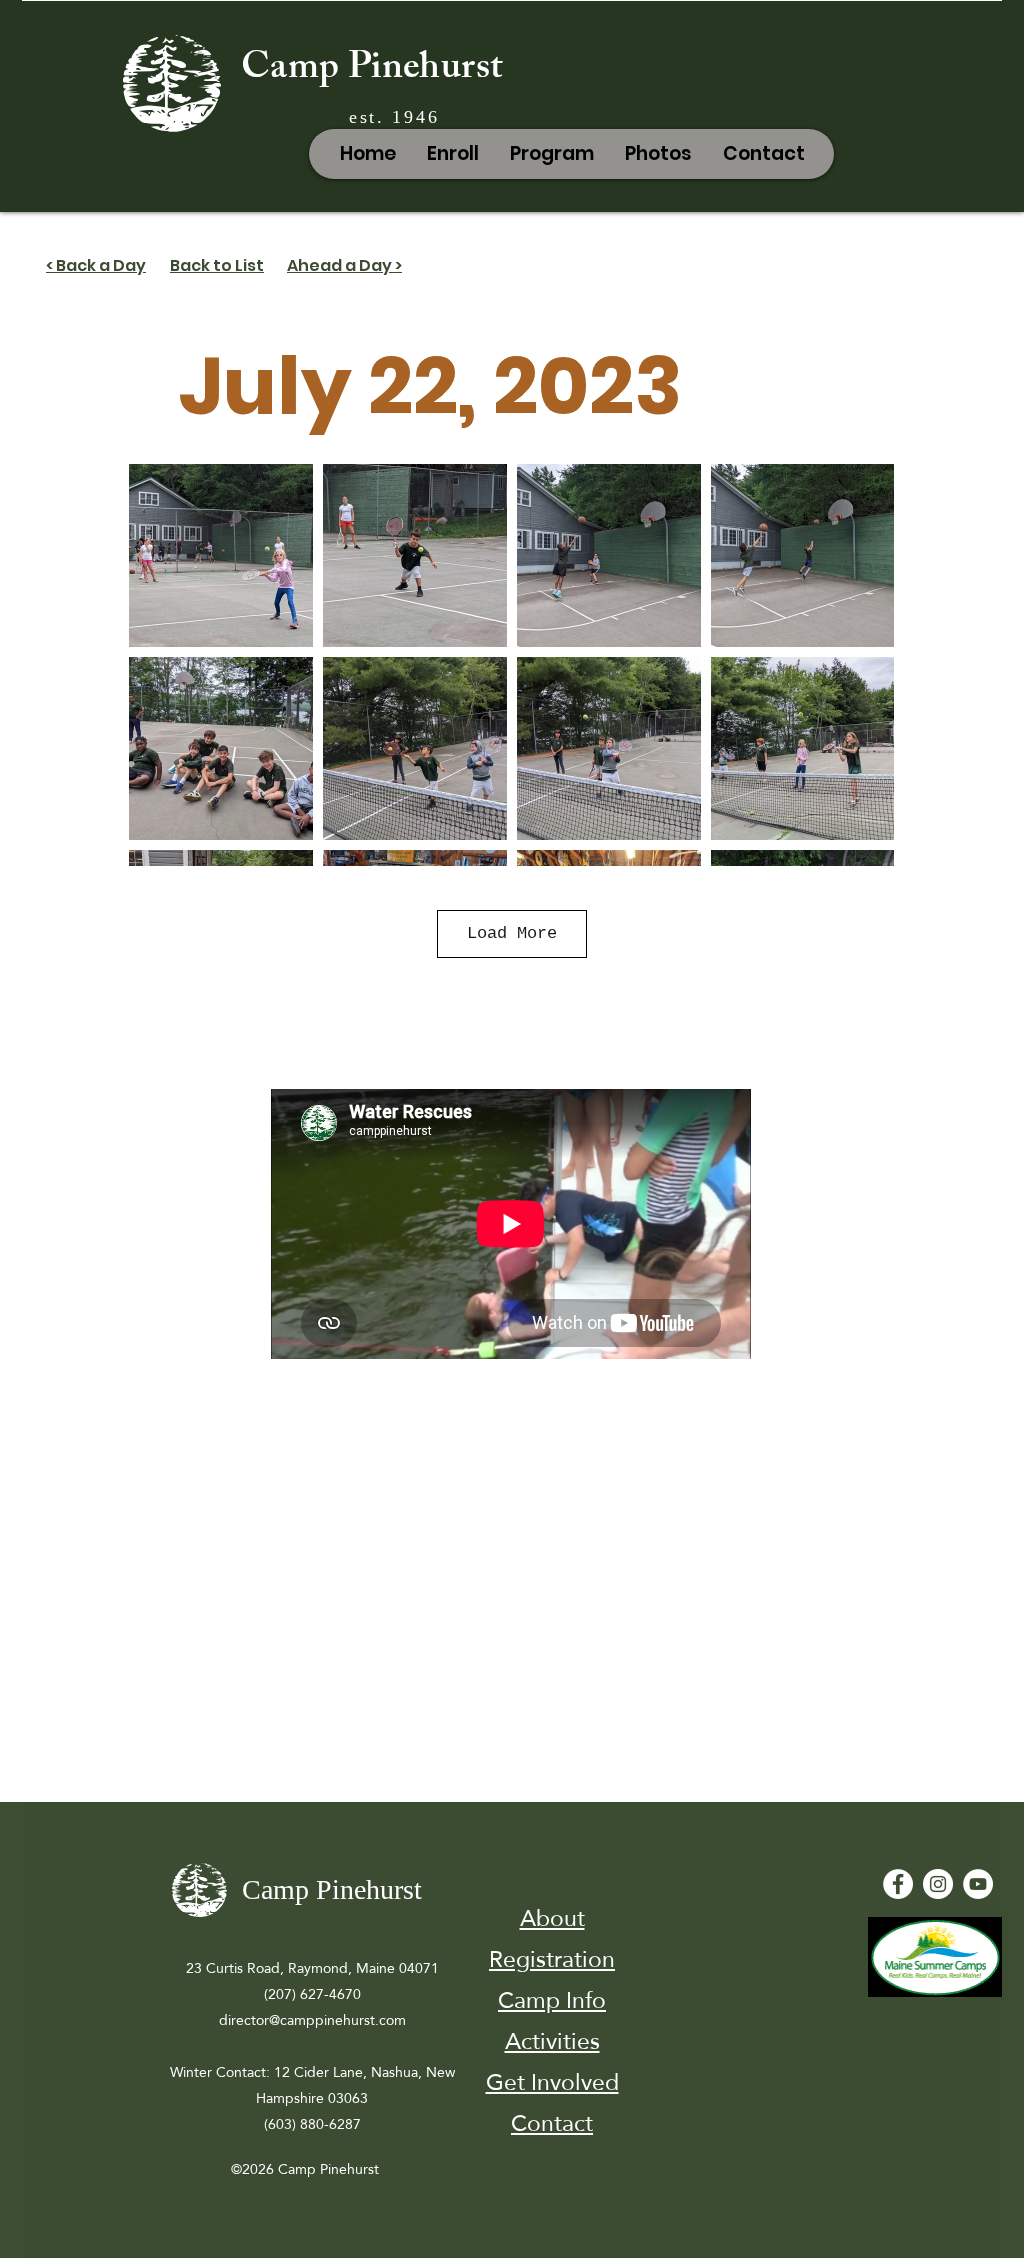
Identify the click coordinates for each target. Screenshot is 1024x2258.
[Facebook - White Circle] (898, 1884)
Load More (512, 933)
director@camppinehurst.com (312, 2020)
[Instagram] (938, 1884)
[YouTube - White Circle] (978, 1884)
